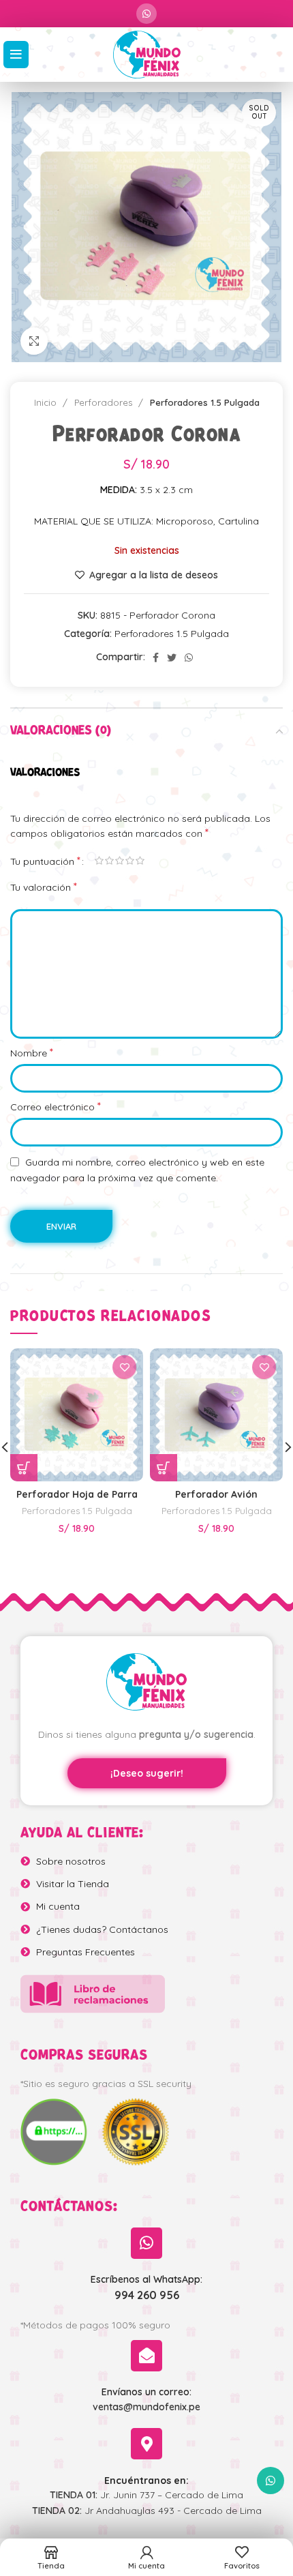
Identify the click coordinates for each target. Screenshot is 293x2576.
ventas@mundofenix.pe (146, 2407)
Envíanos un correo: (146, 2392)
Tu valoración (44, 887)
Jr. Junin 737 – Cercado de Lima (146, 2495)
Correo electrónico (56, 1106)
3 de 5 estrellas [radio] (120, 861)
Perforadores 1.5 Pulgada (205, 402)
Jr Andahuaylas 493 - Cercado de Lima (147, 2511)
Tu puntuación (45, 861)
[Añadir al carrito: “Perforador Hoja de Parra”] (24, 1468)
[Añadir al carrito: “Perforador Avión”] (164, 1468)
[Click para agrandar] (34, 341)
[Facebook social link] (156, 657)
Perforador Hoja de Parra (77, 1494)
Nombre (32, 1052)
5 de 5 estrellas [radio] (140, 861)
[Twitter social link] (172, 657)
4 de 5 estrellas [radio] (130, 861)
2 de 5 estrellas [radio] (109, 861)
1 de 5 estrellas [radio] (99, 861)
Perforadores (105, 402)
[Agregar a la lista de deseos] (124, 1367)
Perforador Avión (216, 1494)
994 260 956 (147, 2295)
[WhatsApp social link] (146, 14)
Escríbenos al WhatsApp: (146, 2279)
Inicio (47, 402)
